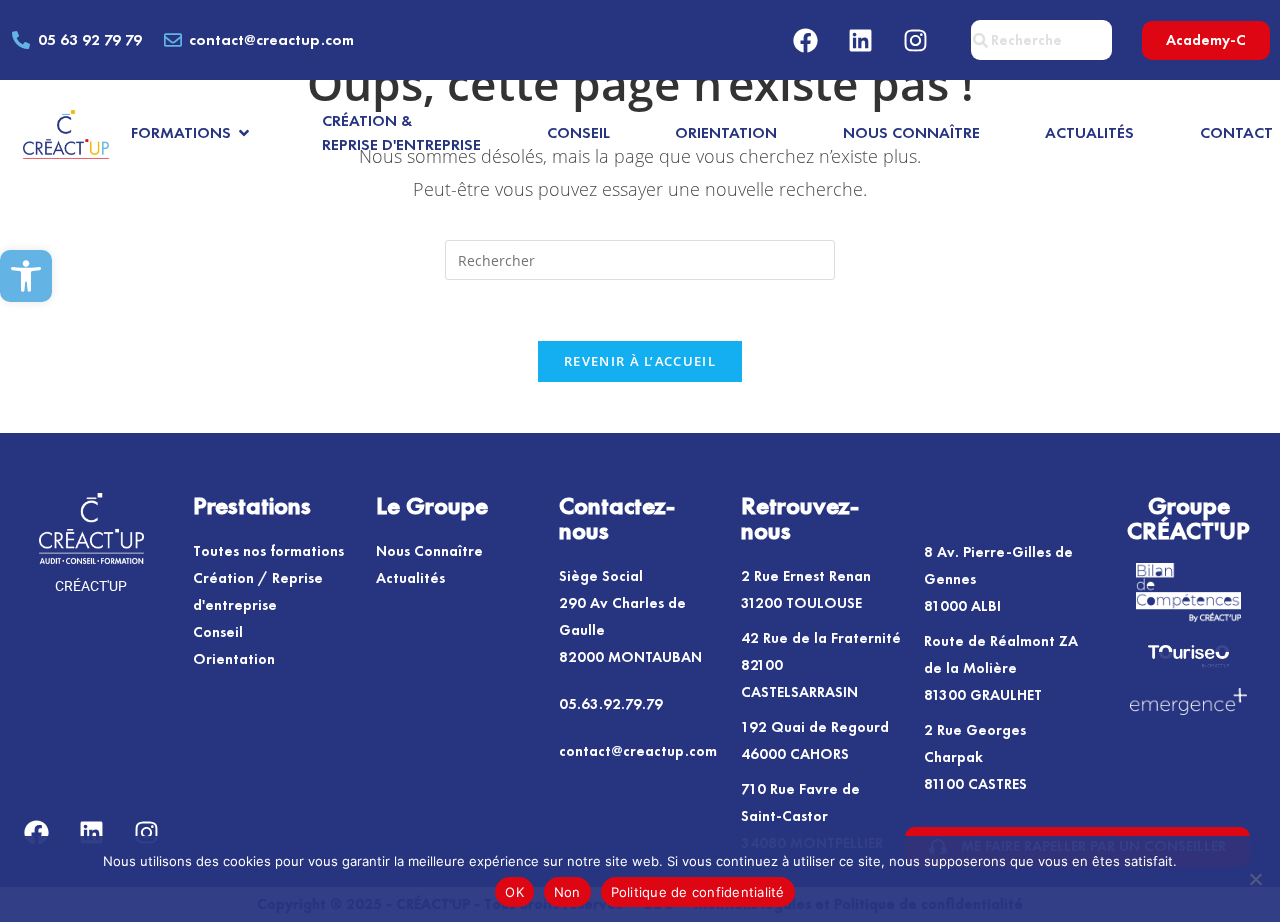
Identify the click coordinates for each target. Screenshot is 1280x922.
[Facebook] (806, 40)
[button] (26, 276)
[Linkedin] (861, 40)
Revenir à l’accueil (640, 361)
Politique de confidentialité (698, 892)
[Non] (1255, 879)
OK (514, 892)
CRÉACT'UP (91, 586)
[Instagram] (916, 40)
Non (567, 892)
